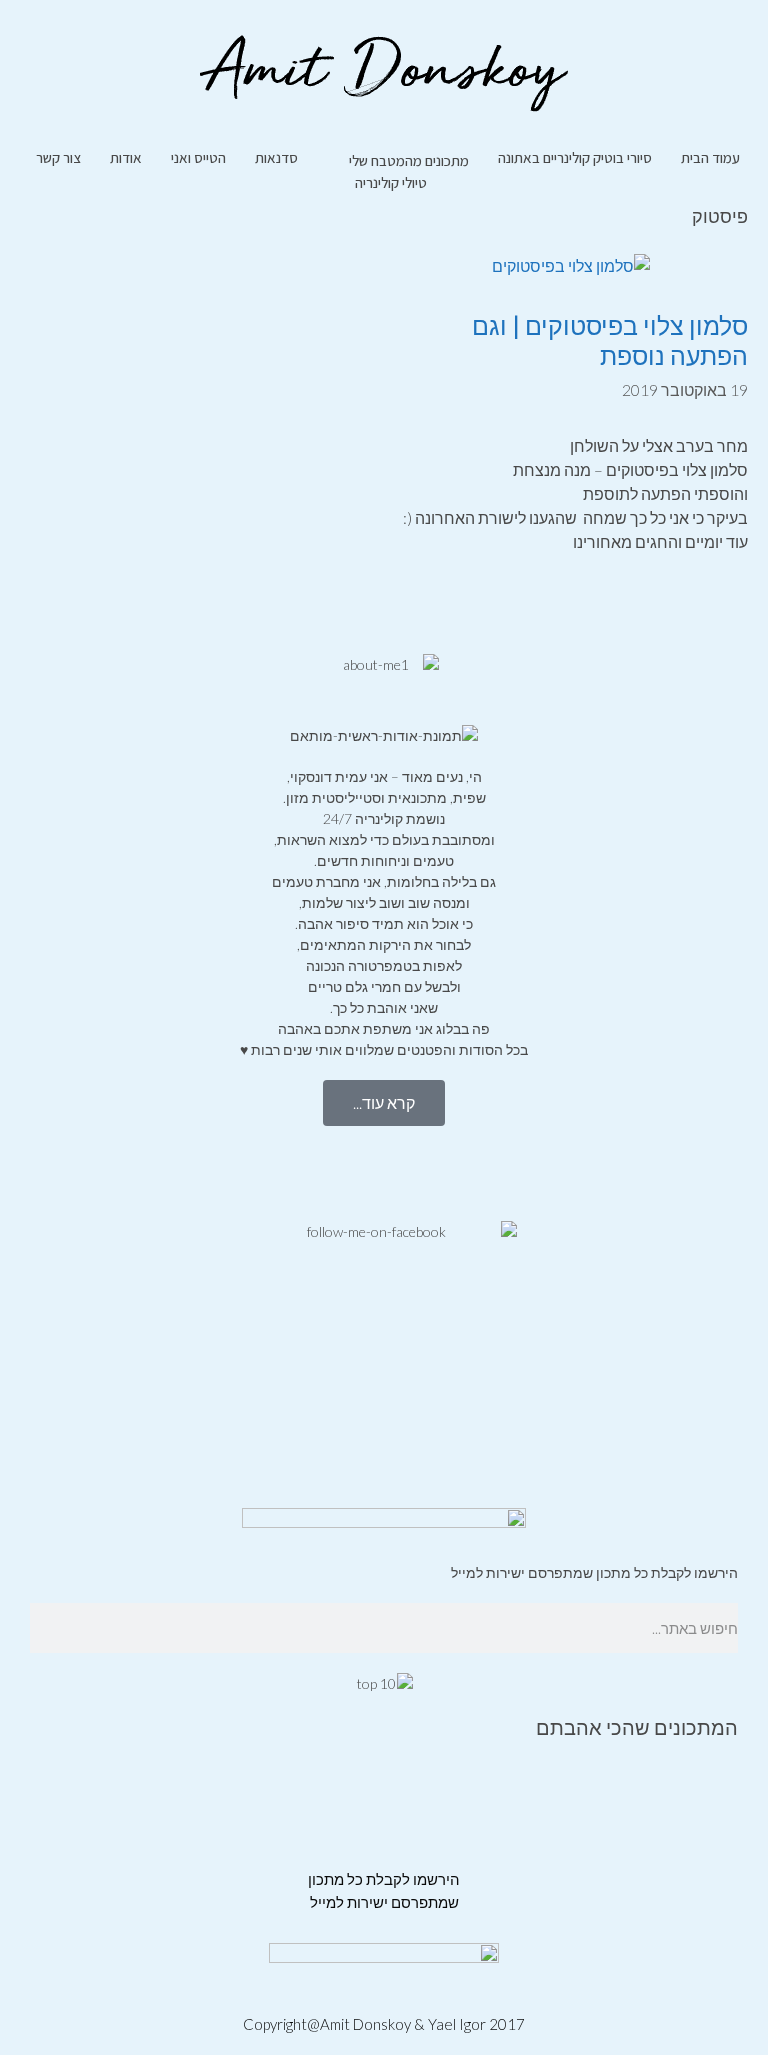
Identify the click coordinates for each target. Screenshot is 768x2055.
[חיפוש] (36, 1628)
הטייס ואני (198, 157)
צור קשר (58, 157)
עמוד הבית (710, 157)
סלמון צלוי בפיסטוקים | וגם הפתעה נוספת (610, 340)
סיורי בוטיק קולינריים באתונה (575, 157)
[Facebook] (713, 1171)
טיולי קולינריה (391, 182)
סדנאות (276, 157)
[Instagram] (660, 1171)
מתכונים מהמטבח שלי (409, 160)
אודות (126, 157)
